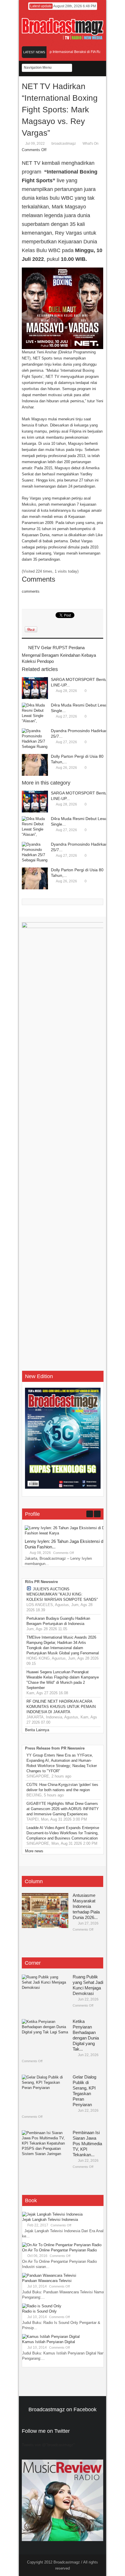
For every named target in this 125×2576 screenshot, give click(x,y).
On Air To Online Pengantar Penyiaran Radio (59, 2250)
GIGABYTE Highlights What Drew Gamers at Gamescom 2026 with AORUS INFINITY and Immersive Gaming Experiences (63, 1809)
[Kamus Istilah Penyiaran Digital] (51, 2337)
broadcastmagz (64, 144)
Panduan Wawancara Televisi (47, 2281)
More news (34, 1851)
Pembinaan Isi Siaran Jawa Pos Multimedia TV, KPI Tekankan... (87, 2144)
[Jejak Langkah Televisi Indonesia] (52, 2214)
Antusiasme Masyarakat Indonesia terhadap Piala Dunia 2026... (86, 1906)
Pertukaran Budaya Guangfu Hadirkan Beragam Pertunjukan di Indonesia (58, 1621)
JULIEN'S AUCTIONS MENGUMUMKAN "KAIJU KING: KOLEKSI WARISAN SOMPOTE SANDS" (62, 1594)
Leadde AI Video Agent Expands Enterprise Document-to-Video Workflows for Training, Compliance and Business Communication (63, 1833)
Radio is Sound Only (39, 2311)
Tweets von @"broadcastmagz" (48, 2445)
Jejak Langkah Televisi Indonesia (50, 2220)
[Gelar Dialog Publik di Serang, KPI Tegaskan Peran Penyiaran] (45, 2092)
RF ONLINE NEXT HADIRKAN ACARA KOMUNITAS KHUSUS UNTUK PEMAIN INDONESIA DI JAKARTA (61, 1707)
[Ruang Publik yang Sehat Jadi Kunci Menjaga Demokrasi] (45, 1992)
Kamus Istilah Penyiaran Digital (49, 2342)
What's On (91, 144)
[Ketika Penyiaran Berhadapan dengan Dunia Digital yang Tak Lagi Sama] (45, 2037)
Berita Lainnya (37, 1730)
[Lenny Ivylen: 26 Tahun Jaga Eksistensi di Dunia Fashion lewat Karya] (68, 1533)
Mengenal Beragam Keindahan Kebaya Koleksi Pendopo (59, 658)
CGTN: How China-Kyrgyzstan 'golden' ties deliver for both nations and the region (62, 1787)
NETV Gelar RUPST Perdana (56, 648)
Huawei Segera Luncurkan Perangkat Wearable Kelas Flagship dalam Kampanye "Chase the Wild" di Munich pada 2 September (63, 1680)
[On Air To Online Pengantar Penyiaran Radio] (62, 2245)
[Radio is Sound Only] (42, 2306)
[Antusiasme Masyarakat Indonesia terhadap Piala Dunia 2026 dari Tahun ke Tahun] (45, 1911)
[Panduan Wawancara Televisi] (49, 2275)
